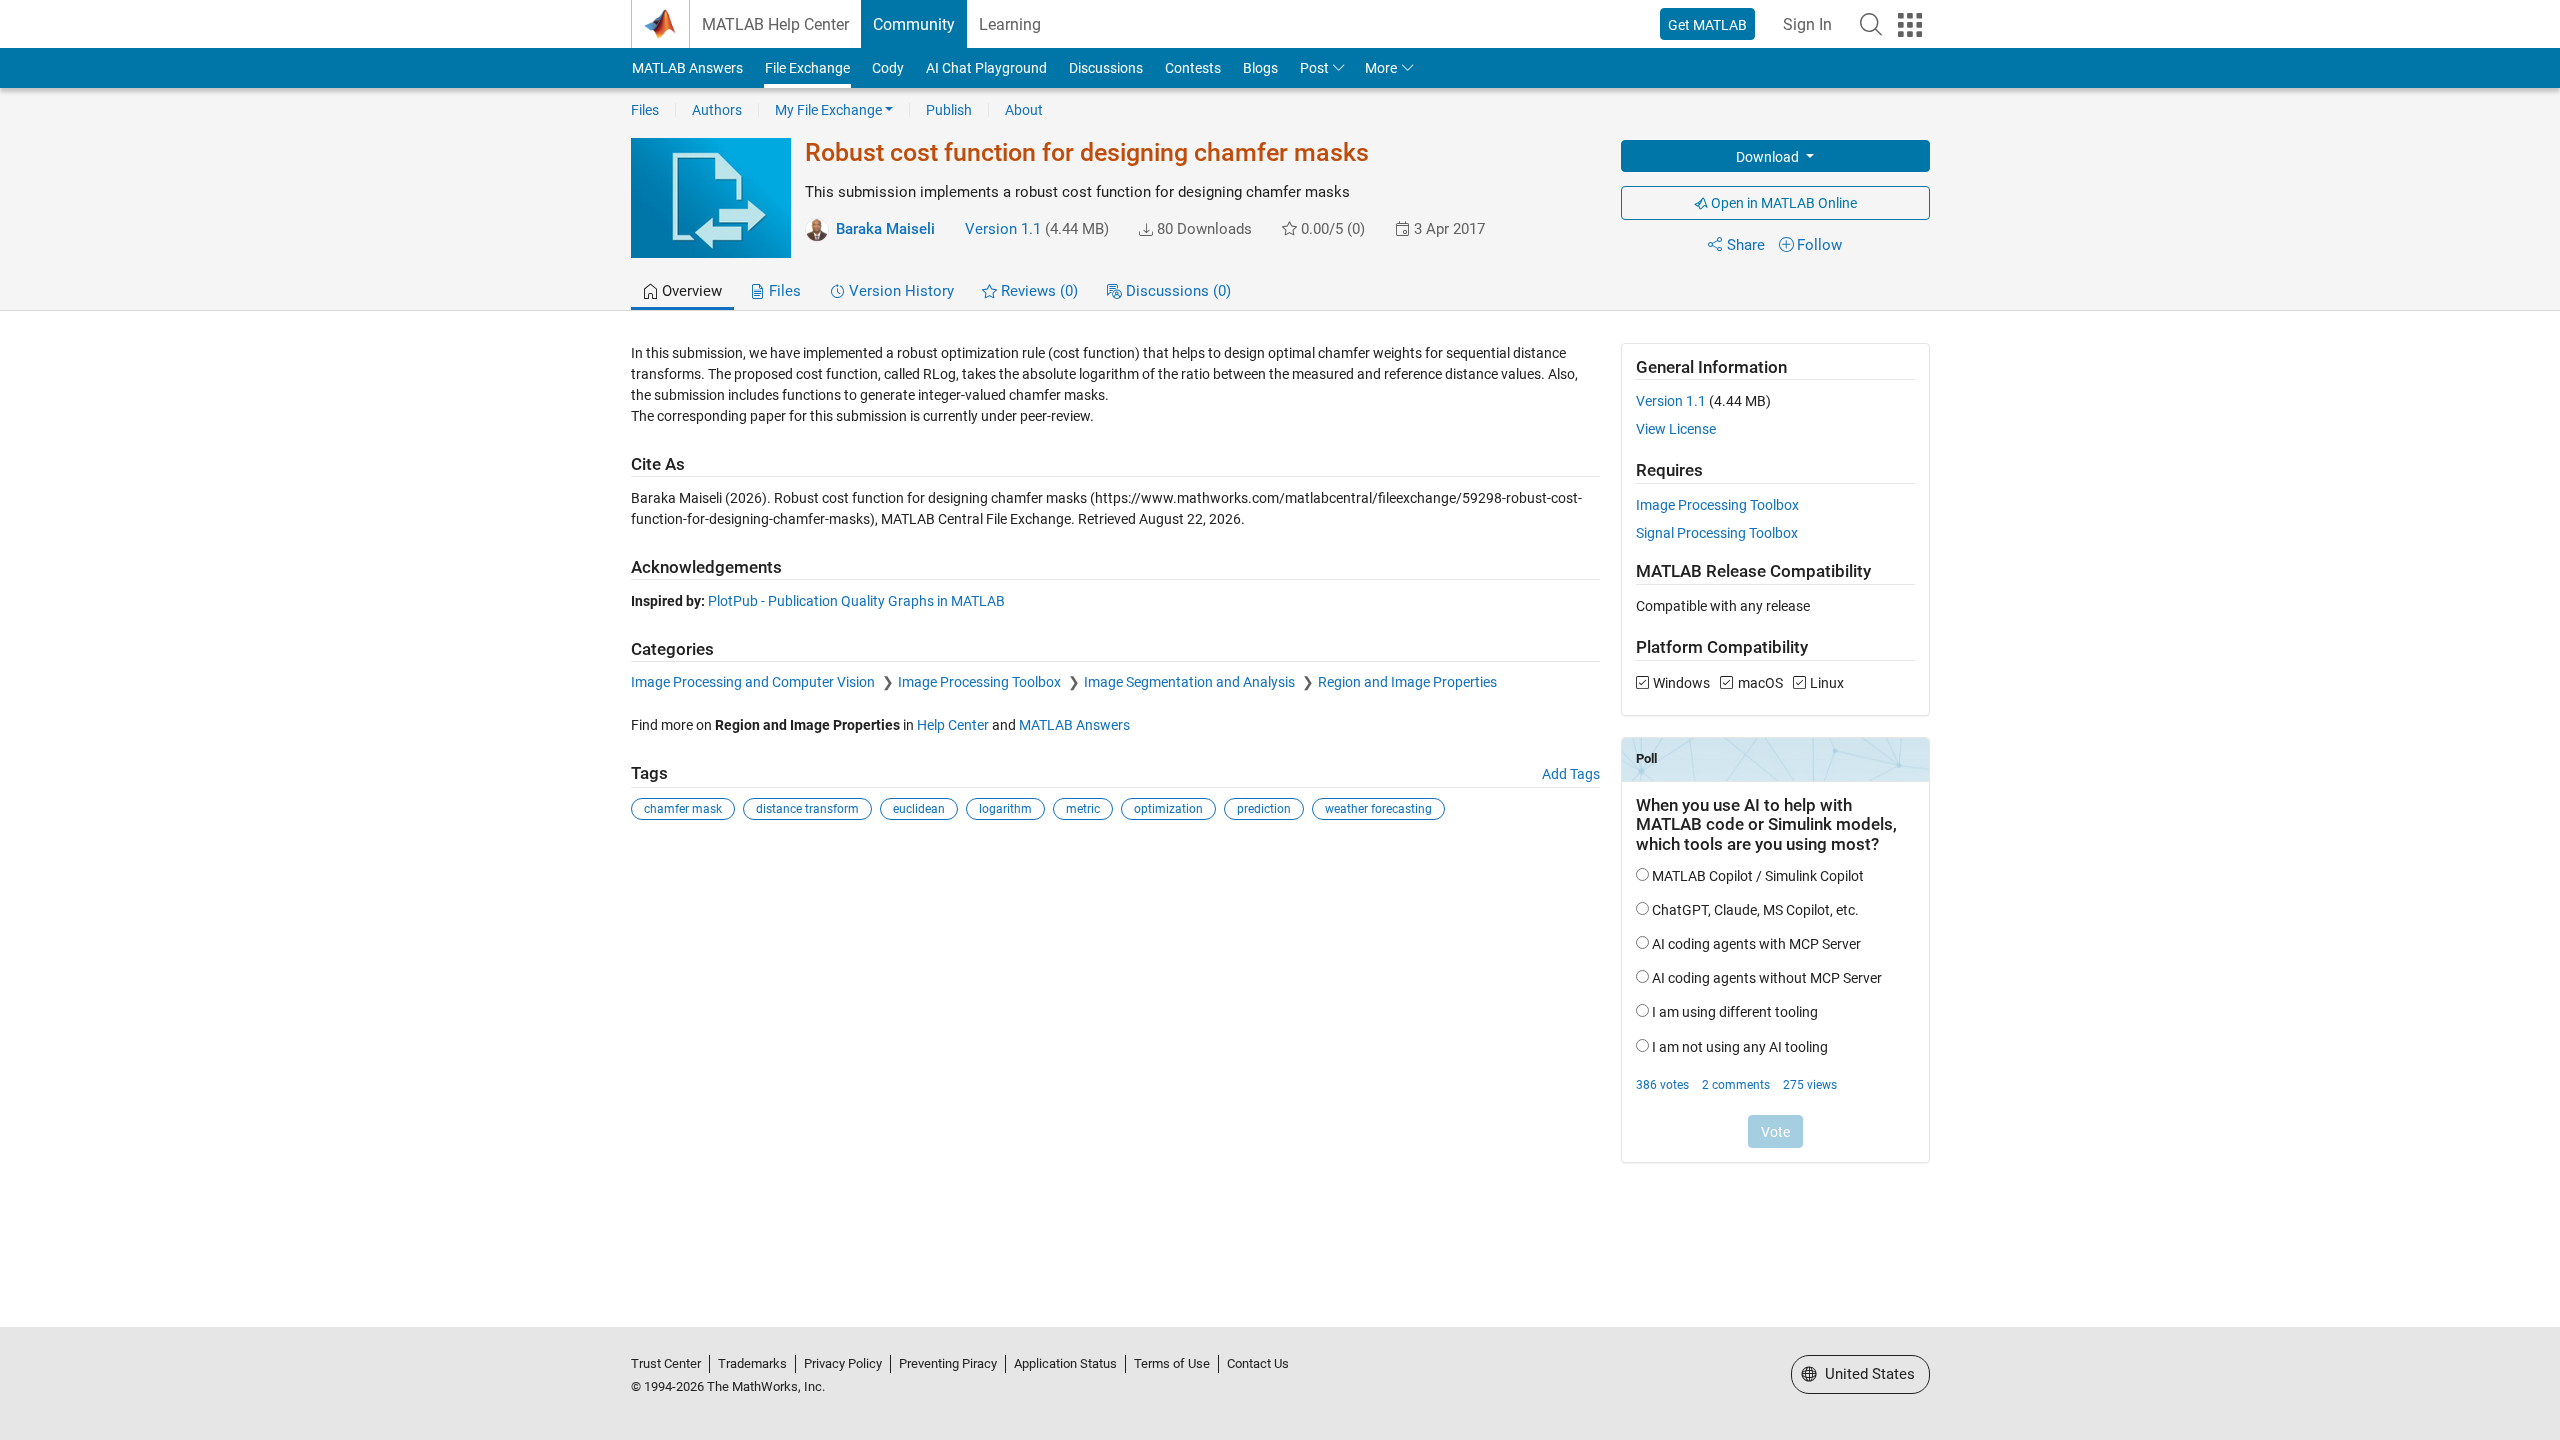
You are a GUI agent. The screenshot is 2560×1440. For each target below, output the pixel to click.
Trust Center (666, 1363)
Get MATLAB (1707, 25)
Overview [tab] (690, 291)
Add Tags (1571, 774)
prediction (1264, 809)
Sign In (1807, 24)
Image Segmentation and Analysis (1191, 682)
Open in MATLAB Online (1782, 203)
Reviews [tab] (1037, 291)
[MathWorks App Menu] (1910, 25)
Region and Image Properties (1407, 682)
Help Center (953, 725)
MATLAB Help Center (775, 24)
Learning (1010, 24)
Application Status (1065, 1363)
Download (1769, 157)
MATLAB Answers (687, 68)
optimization (1168, 809)
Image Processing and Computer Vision (754, 682)
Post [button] (1314, 68)
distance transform (807, 809)
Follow (1819, 245)
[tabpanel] (1280, 766)
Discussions (1106, 68)
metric (1083, 809)
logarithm (1005, 809)
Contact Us (1258, 1363)
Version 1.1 (1003, 229)
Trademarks (752, 1363)
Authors (717, 110)
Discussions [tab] (1176, 291)
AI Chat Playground (986, 68)
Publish (949, 110)
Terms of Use (1172, 1363)
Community (914, 24)
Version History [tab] (899, 291)
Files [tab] (783, 291)
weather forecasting (1378, 809)
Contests (1193, 68)
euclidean (919, 809)
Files (645, 110)
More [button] (1381, 68)
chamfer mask (683, 809)
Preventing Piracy (948, 1363)
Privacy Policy (843, 1363)
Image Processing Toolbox (981, 682)
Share (1746, 245)
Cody (888, 68)
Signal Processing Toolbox (1717, 533)
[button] (1871, 24)
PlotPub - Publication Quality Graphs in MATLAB (856, 601)
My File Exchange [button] (828, 110)
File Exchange (807, 68)
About (1024, 110)
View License (1676, 429)
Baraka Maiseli (885, 229)
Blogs (1260, 68)
